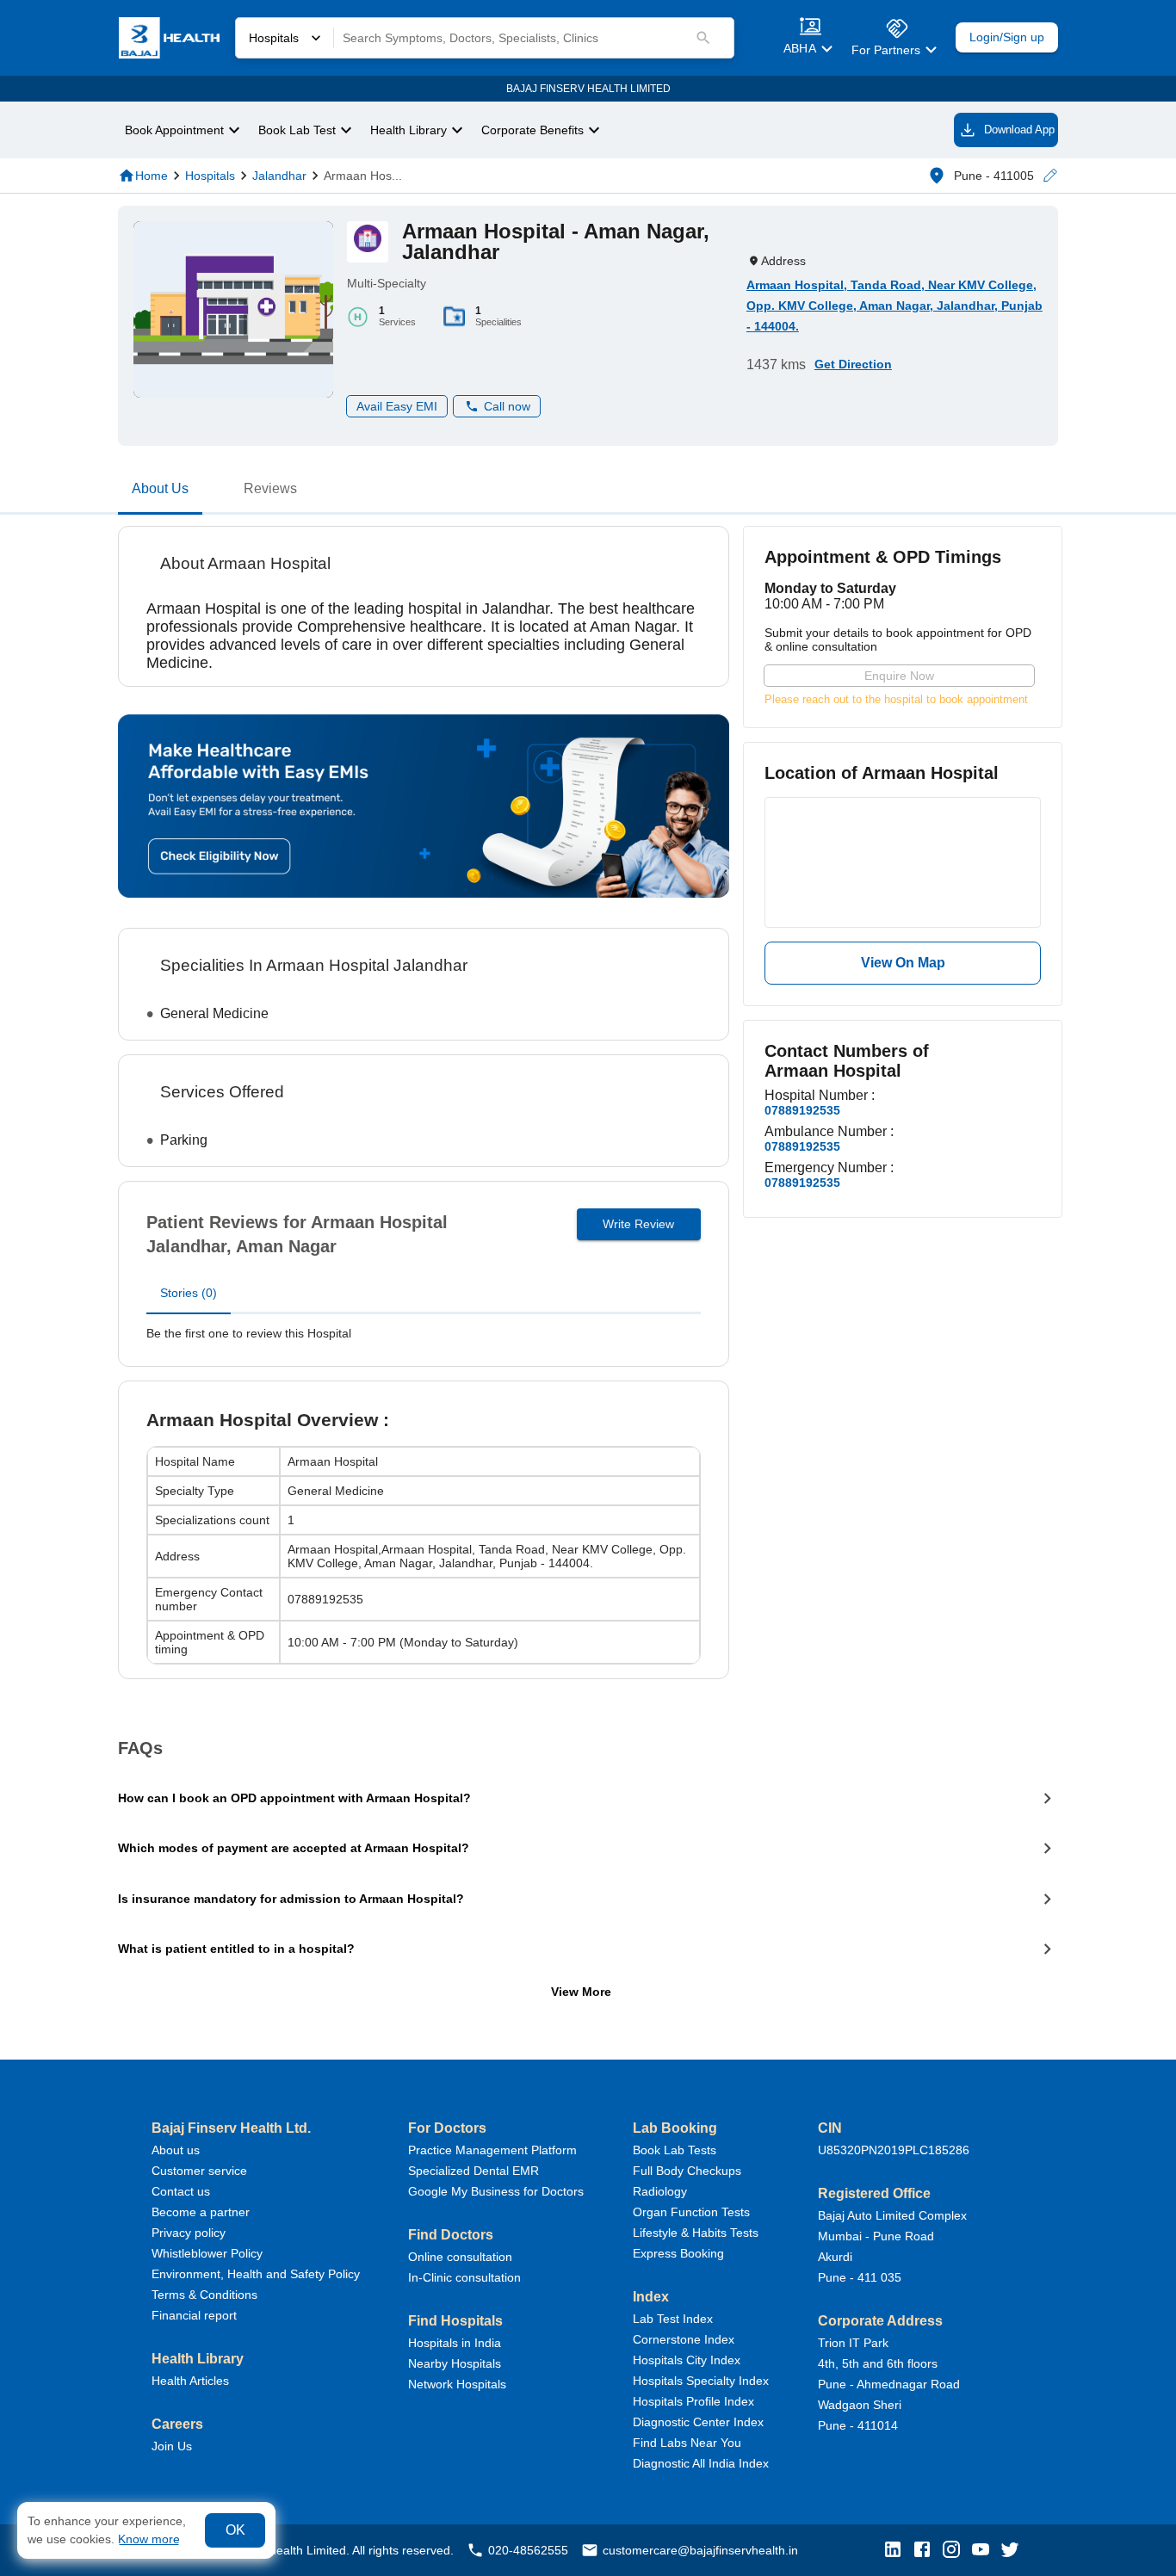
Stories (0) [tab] (189, 1293)
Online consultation (460, 2257)
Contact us (181, 2191)
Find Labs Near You (687, 2443)
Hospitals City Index (687, 2360)
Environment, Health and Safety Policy (256, 2274)
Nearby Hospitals (455, 2363)
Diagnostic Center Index (698, 2422)
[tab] (160, 492)
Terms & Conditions (204, 2295)
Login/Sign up (1007, 37)
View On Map (903, 963)
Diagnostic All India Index (701, 2463)
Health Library (409, 130)
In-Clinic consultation (464, 2277)
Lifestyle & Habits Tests (696, 2233)
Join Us (172, 2446)
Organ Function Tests (691, 2212)
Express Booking (678, 2253)
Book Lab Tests (675, 2150)
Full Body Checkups (687, 2171)
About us (176, 2150)
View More (581, 1992)
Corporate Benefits (532, 130)
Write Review (638, 1224)
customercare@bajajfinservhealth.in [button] (700, 2550)
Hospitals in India (455, 2343)
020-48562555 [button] (528, 2550)
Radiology (660, 2191)
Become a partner (201, 2212)
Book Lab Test (297, 130)
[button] (1049, 176)
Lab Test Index (673, 2319)
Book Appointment (174, 130)
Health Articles (190, 2381)
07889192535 (802, 1110)
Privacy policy (189, 2233)
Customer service (199, 2171)
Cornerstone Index (684, 2339)
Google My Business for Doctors (496, 2191)
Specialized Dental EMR (473, 2171)
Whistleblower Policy (207, 2253)
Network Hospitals (457, 2384)
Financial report (194, 2315)
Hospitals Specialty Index (701, 2381)
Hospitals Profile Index (693, 2401)
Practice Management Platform (492, 2150)
